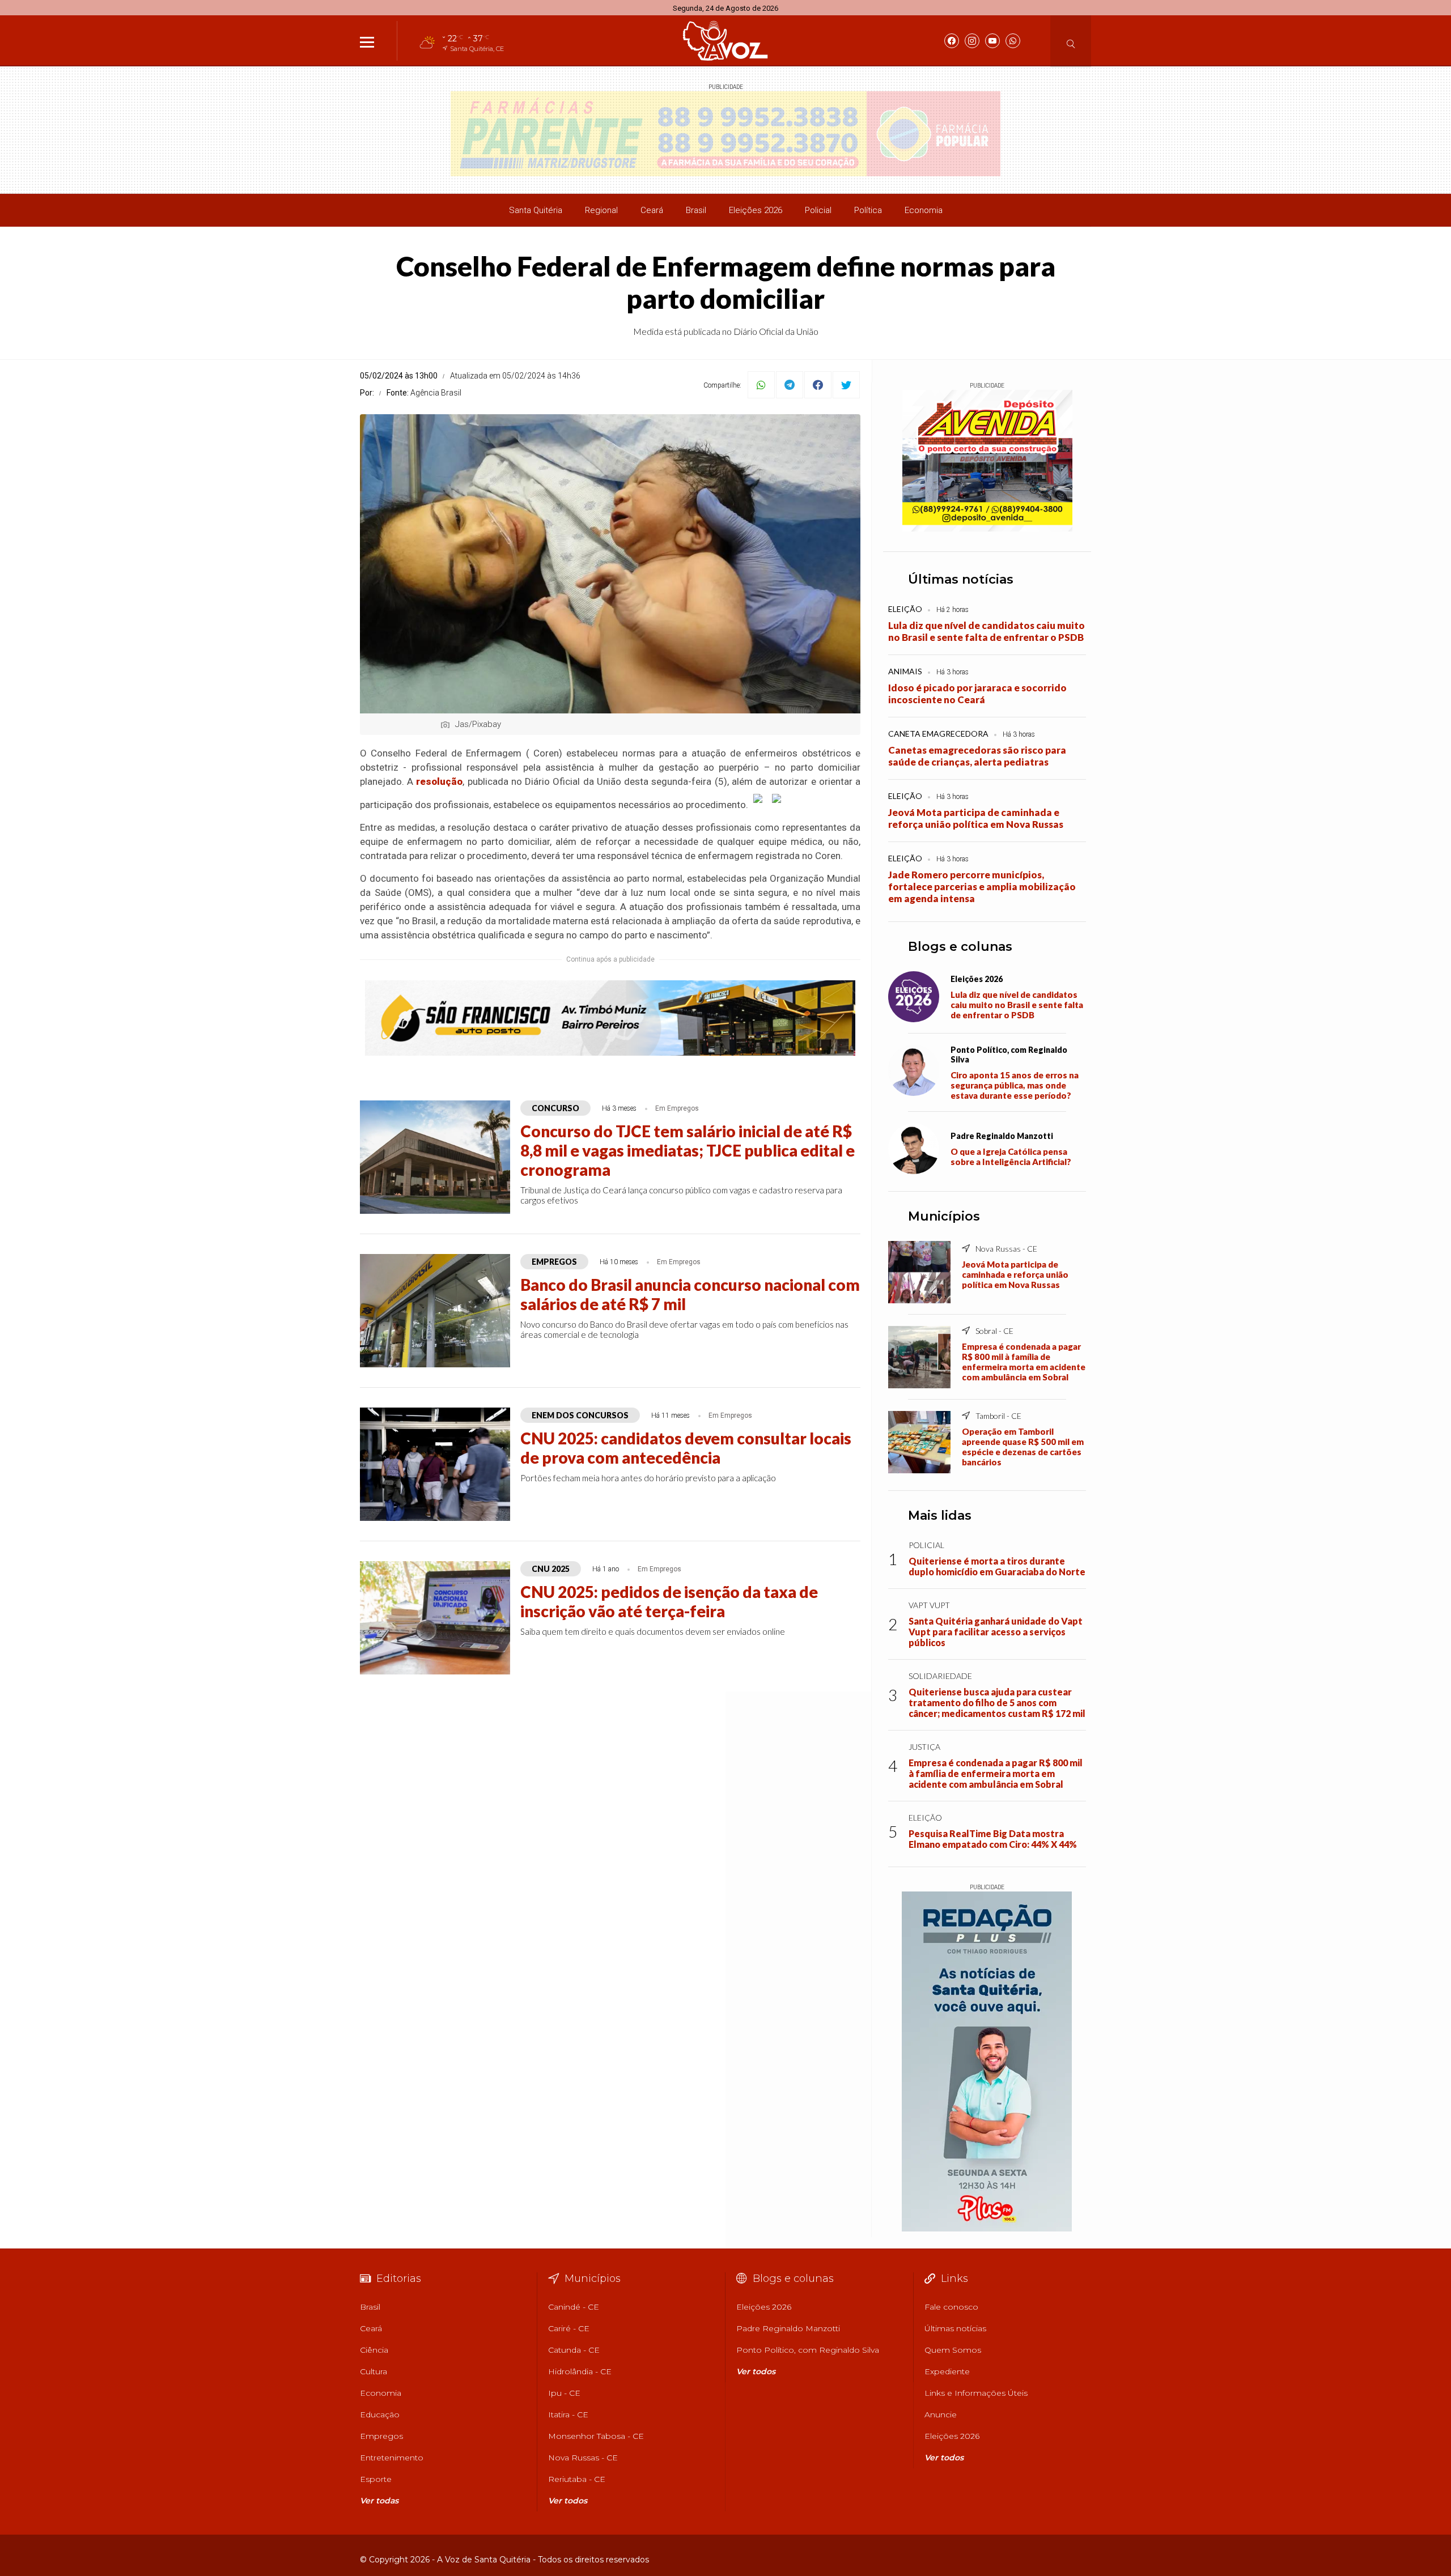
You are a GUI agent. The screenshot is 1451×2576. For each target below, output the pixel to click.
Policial (818, 210)
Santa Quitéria (536, 210)
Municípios (944, 1216)
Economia (924, 210)
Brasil (696, 210)
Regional (601, 210)
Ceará (652, 210)
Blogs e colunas (960, 947)
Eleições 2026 (756, 210)
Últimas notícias (961, 579)
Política (868, 210)
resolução (439, 781)
